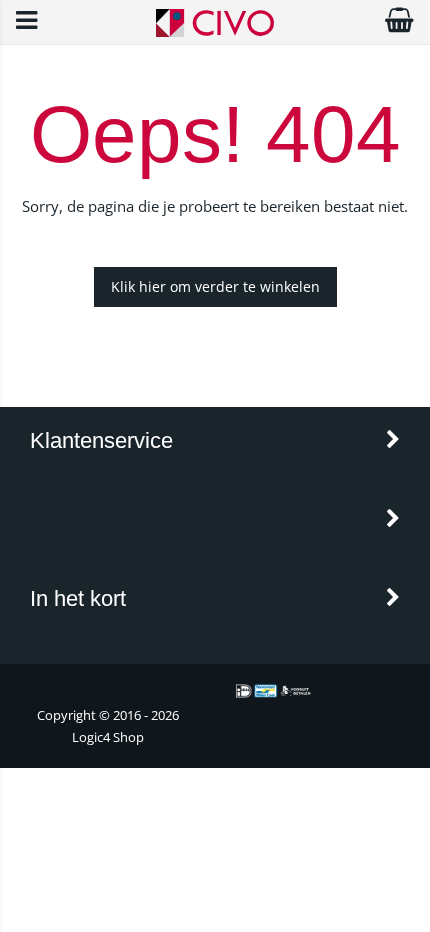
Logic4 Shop (108, 737)
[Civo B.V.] (214, 31)
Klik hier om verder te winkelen (215, 286)
